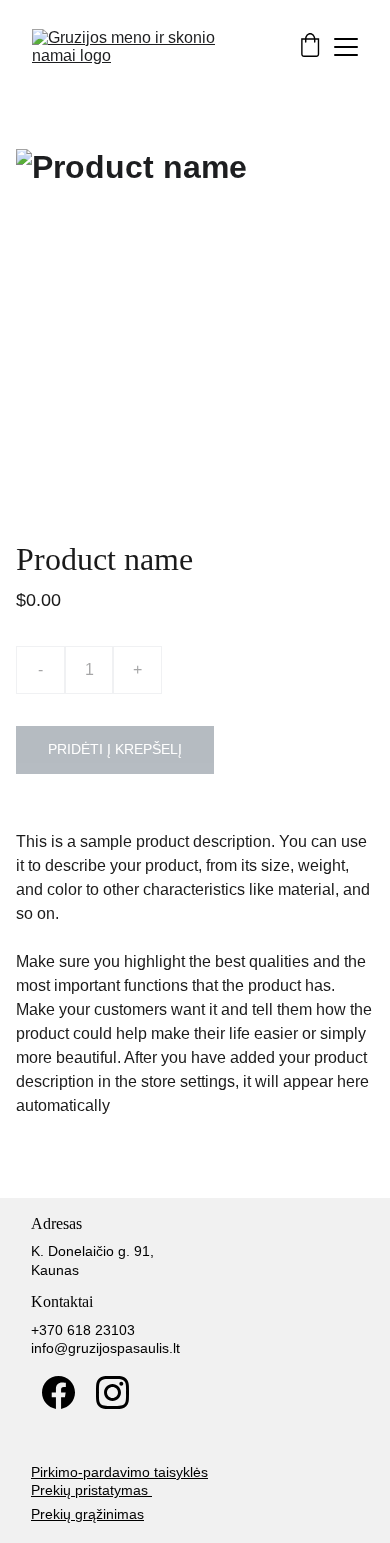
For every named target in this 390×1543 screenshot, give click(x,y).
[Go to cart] (310, 47)
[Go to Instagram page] (112, 1392)
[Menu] (346, 47)
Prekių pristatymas (91, 1490)
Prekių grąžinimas (87, 1514)
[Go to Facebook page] (58, 1392)
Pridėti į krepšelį (115, 749)
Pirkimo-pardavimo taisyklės (119, 1472)
